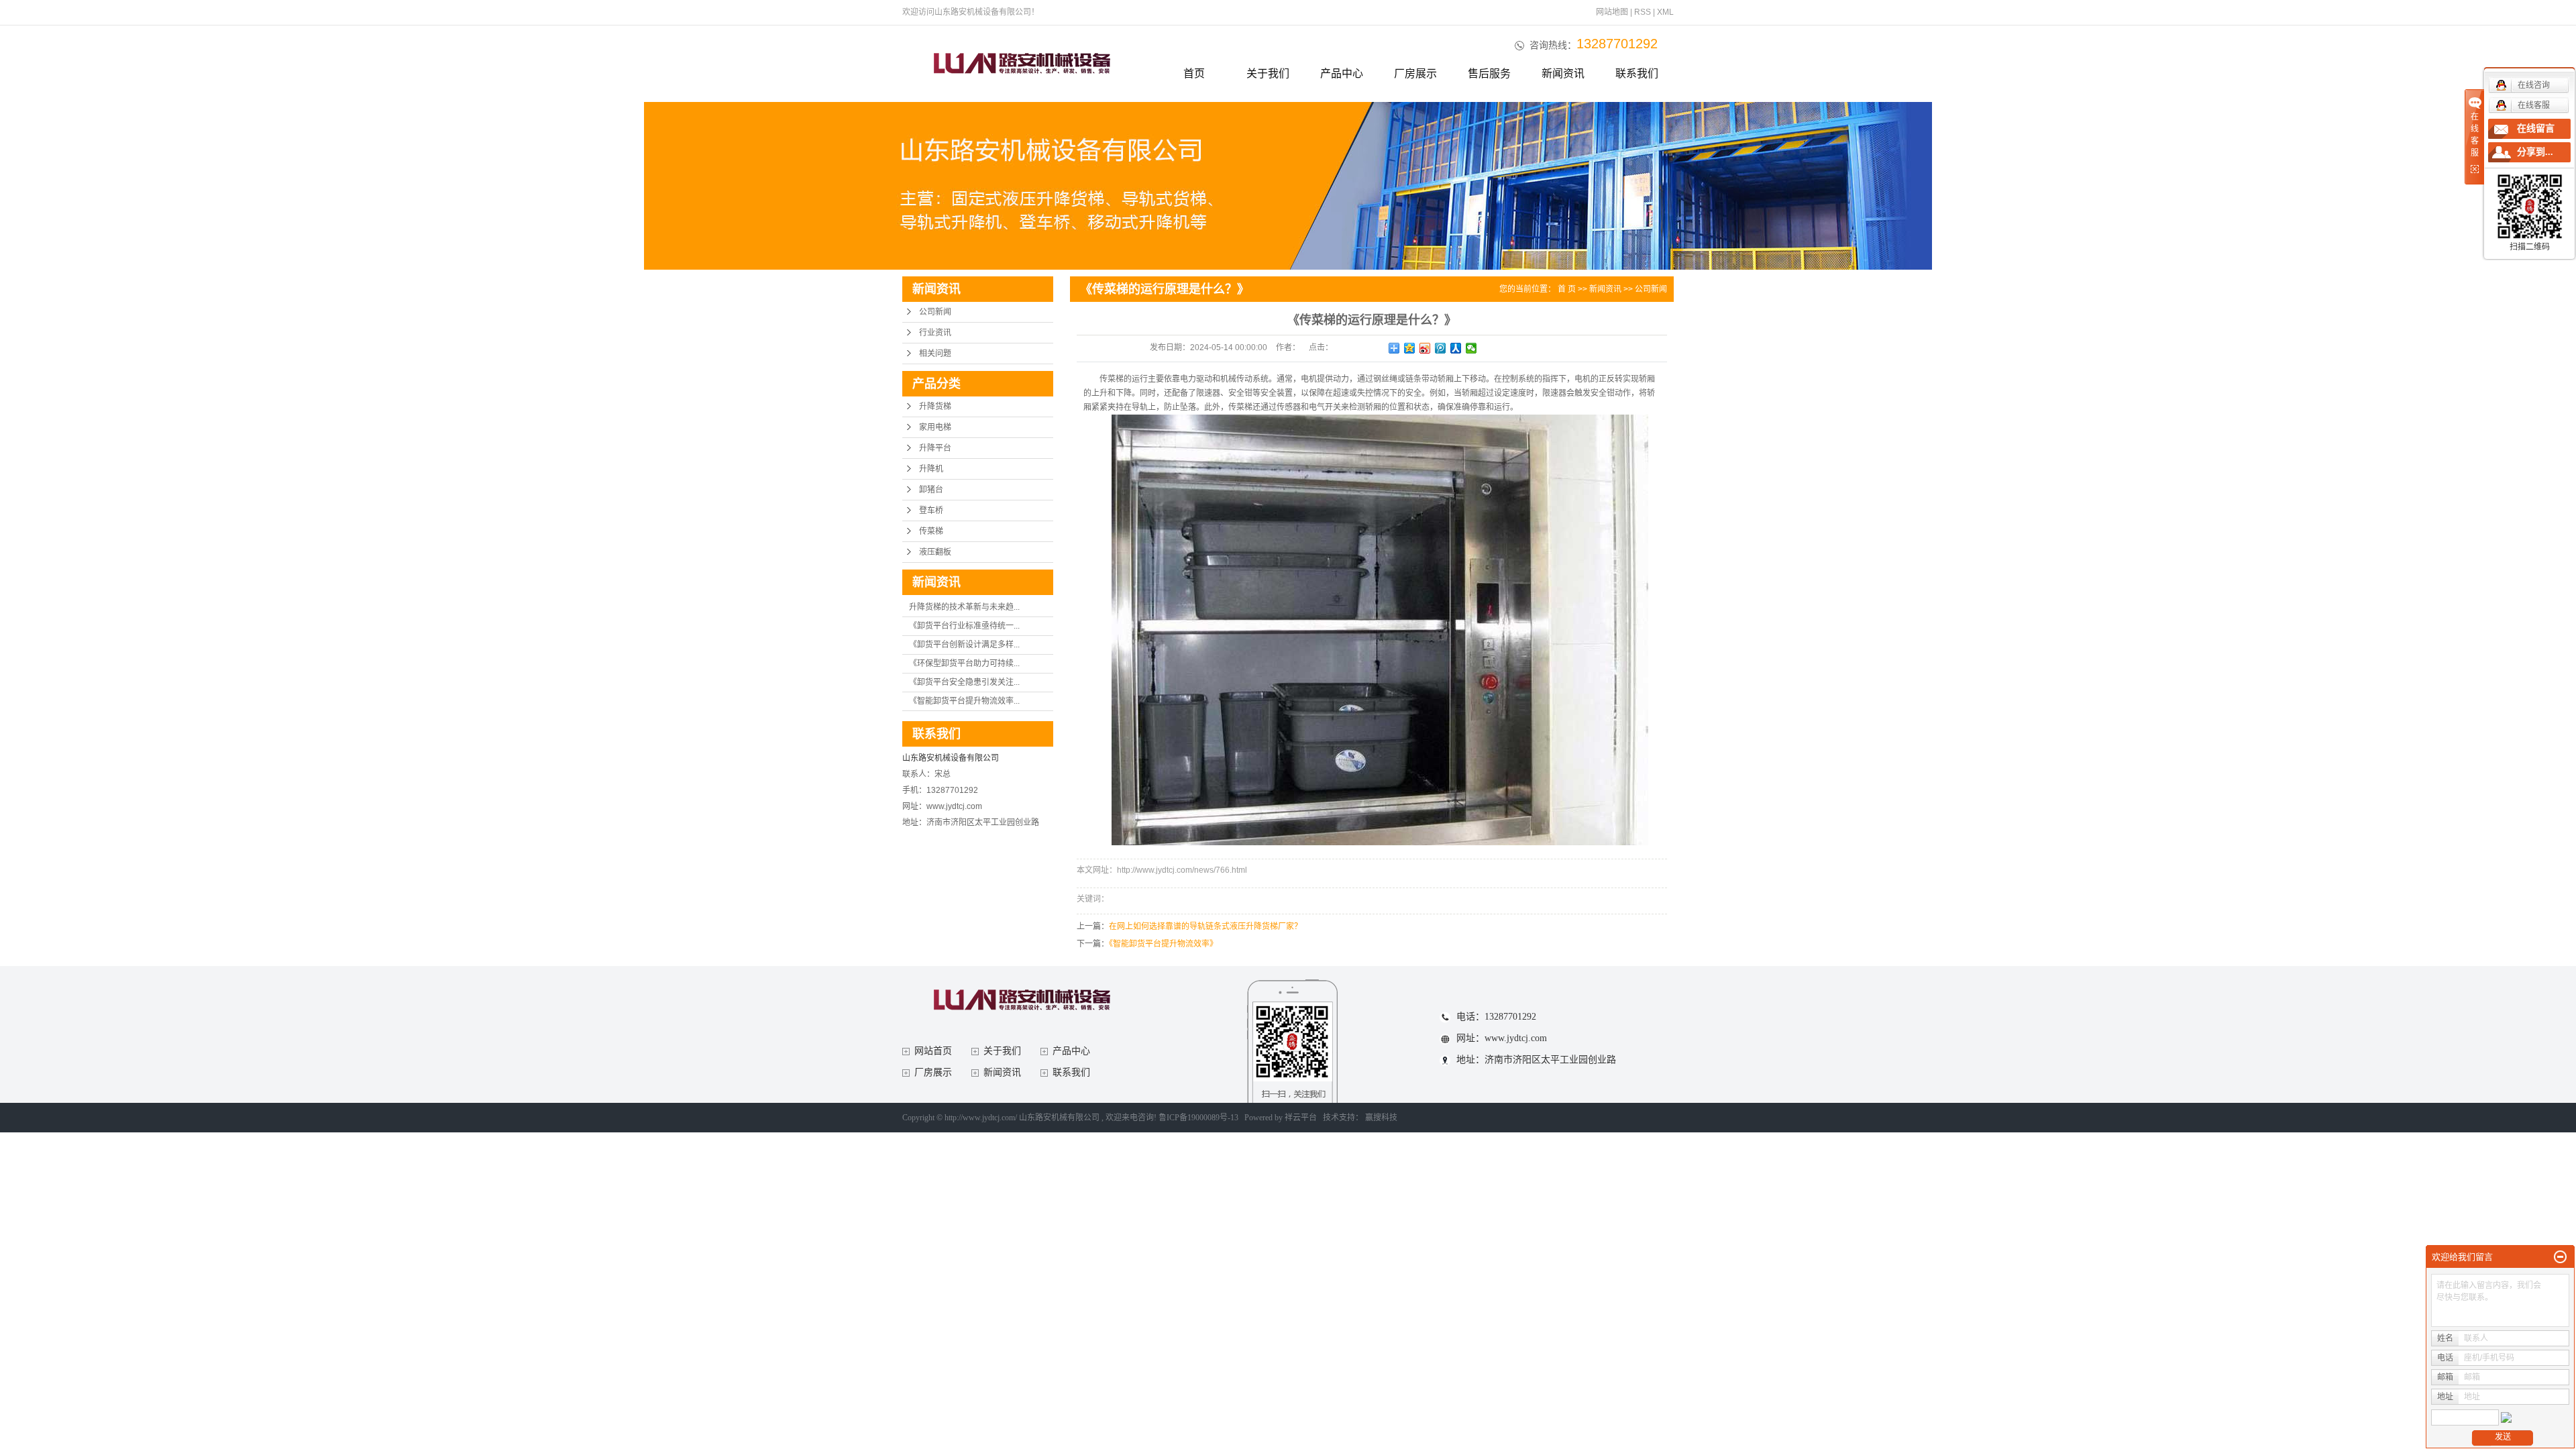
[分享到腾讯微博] (1441, 348)
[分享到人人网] (1456, 348)
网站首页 (933, 1051)
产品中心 (1342, 73)
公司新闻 (935, 312)
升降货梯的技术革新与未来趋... (964, 607)
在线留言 (2536, 128)
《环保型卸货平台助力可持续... (964, 663)
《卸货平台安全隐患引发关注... (964, 682)
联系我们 (1637, 73)
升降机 (931, 469)
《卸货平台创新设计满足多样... (964, 645)
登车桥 (931, 511)
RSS (1643, 12)
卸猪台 (931, 490)
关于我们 (1268, 73)
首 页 (1567, 289)
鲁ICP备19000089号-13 (1198, 1118)
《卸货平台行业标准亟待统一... (964, 626)
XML (1665, 12)
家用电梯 (935, 427)
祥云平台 (1301, 1118)
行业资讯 (935, 333)
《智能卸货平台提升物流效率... (964, 701)
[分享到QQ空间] (1410, 348)
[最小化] (2560, 1257)
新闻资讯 (1563, 73)
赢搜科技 (1381, 1118)
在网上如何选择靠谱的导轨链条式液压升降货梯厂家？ (1205, 926)
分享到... (2535, 152)
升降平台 (935, 448)
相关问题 (935, 354)
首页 (1194, 73)
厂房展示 (1415, 73)
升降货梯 (935, 407)
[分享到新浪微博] (1425, 348)
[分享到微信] (1471, 348)
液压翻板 (935, 552)
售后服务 (1489, 73)
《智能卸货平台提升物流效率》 (1163, 944)
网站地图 (1613, 12)
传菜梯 (931, 531)
